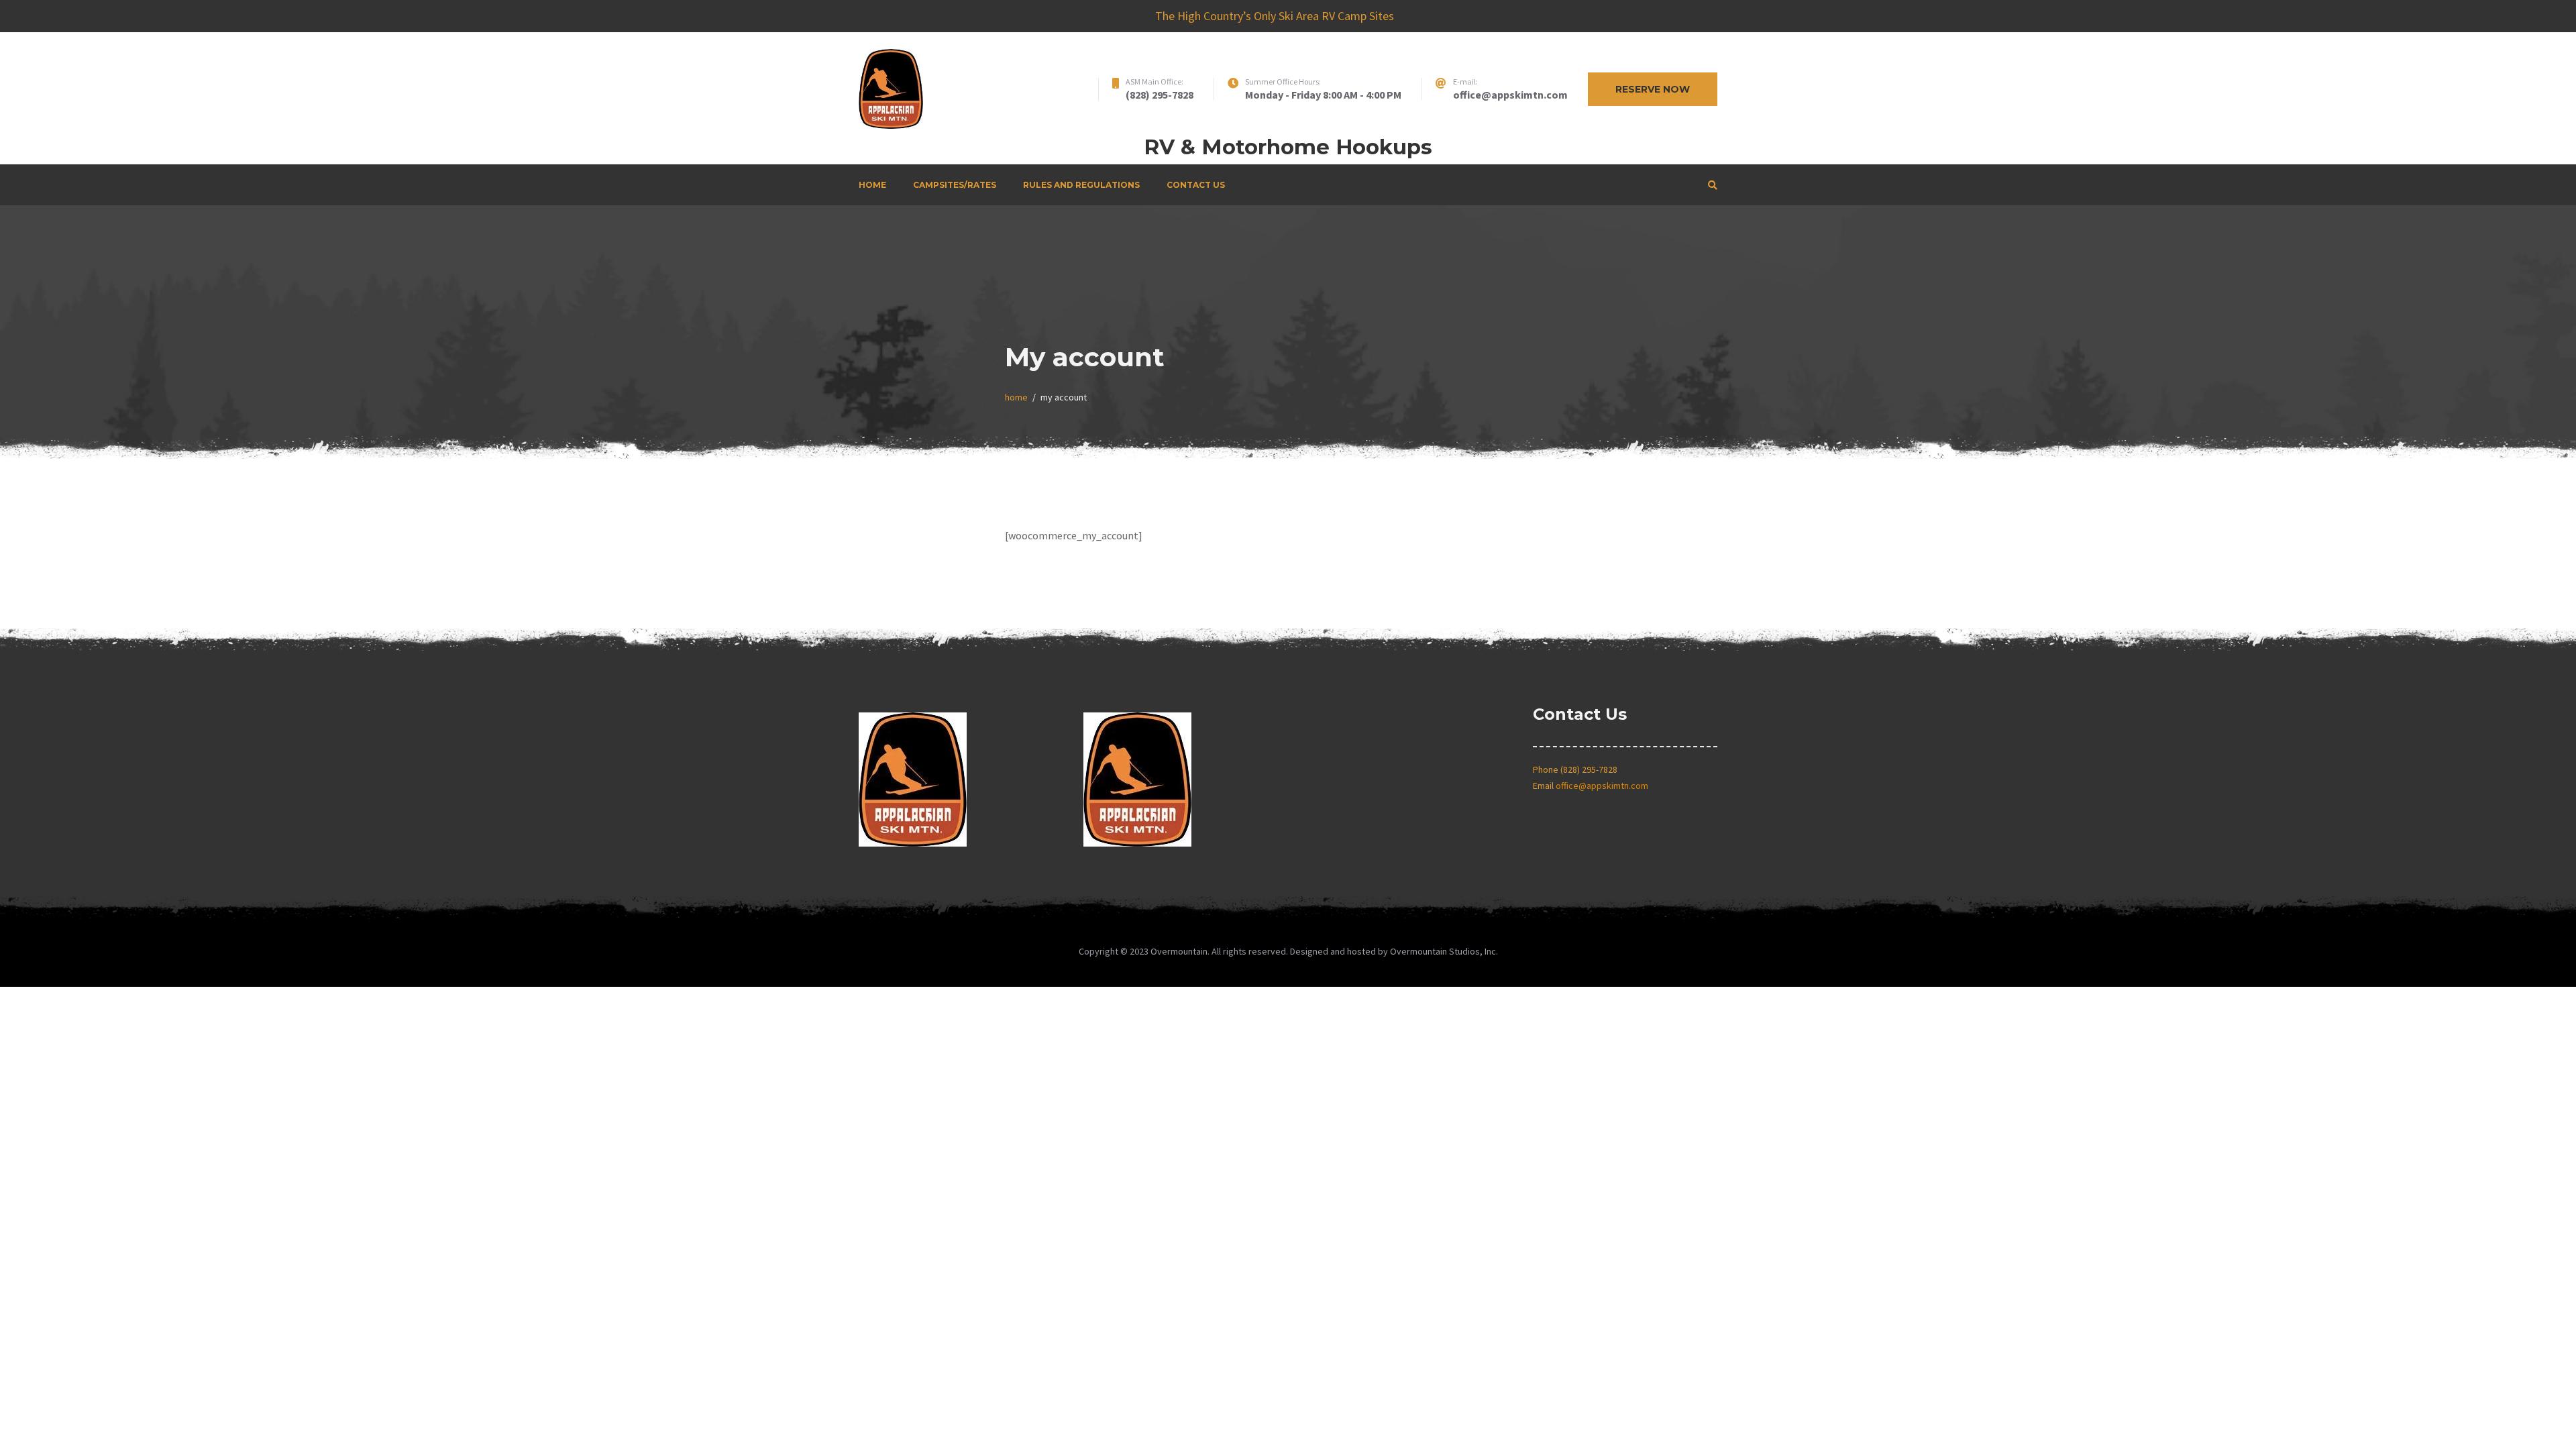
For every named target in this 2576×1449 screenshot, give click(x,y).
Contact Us (1196, 185)
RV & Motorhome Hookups (1288, 147)
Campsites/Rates (955, 185)
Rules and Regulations (1081, 185)
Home (872, 185)
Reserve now (1653, 89)
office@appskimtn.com (1602, 786)
